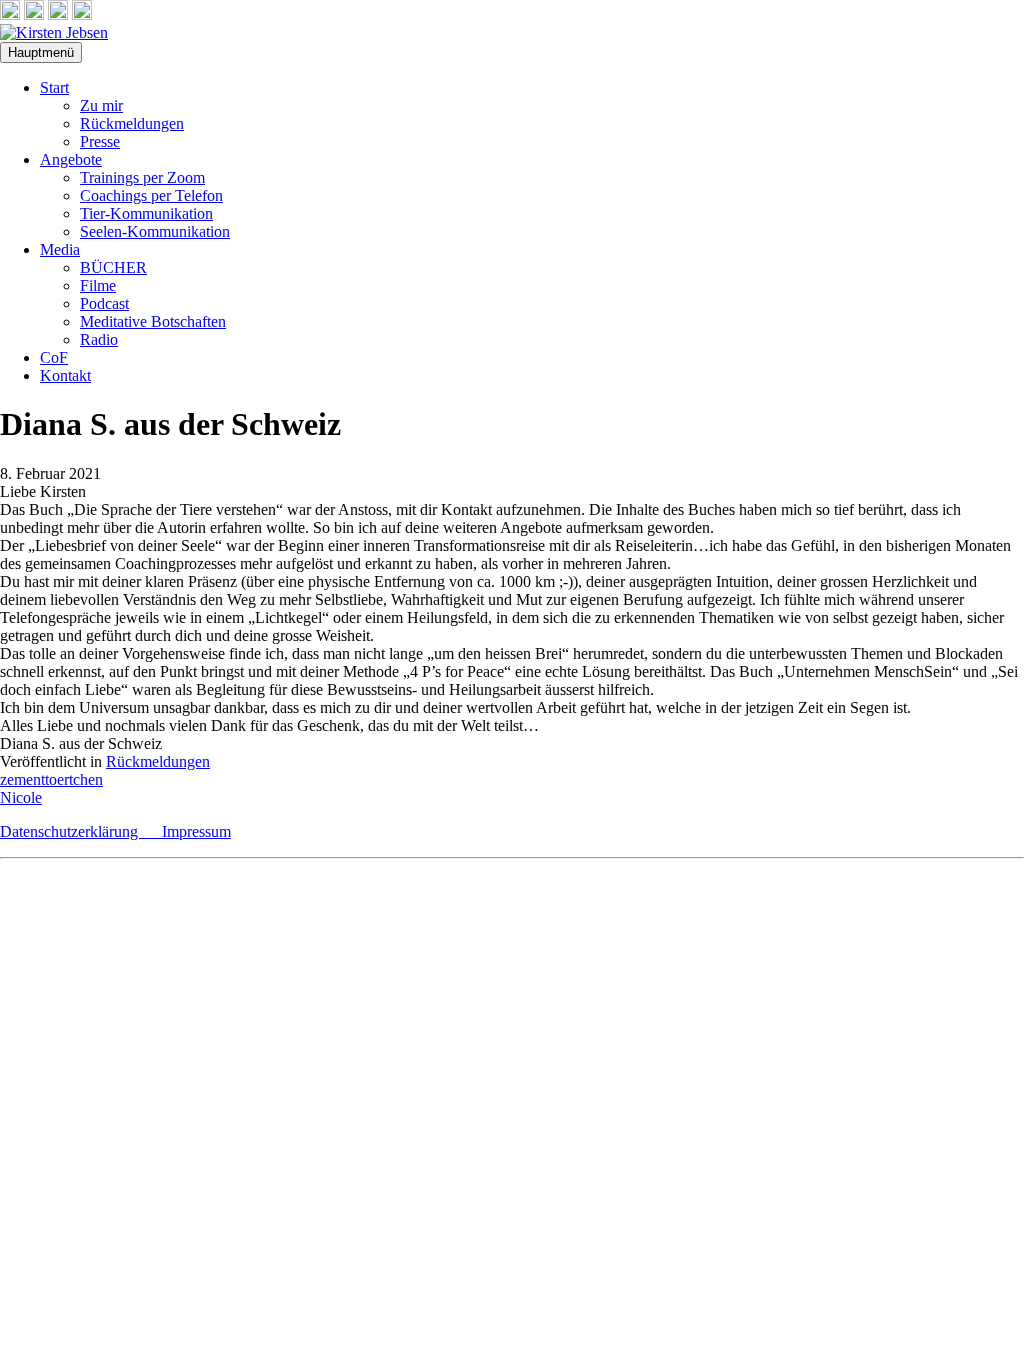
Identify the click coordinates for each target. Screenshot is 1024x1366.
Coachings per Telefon (151, 195)
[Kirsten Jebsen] (54, 32)
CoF (54, 357)
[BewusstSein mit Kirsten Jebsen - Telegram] (34, 14)
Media (60, 249)
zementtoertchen (51, 779)
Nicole (21, 797)
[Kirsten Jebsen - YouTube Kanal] (58, 14)
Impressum (196, 831)
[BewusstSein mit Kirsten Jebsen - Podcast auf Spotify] (82, 14)
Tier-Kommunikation (146, 213)
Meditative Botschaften (153, 321)
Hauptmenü (41, 52)
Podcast (104, 303)
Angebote (71, 159)
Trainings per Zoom (142, 177)
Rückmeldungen (132, 123)
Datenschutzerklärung (81, 831)
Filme (98, 285)
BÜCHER (113, 267)
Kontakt (65, 375)
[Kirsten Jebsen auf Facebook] (10, 14)
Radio (99, 339)
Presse (100, 141)
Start (54, 87)
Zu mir (101, 105)
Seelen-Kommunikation (155, 231)
